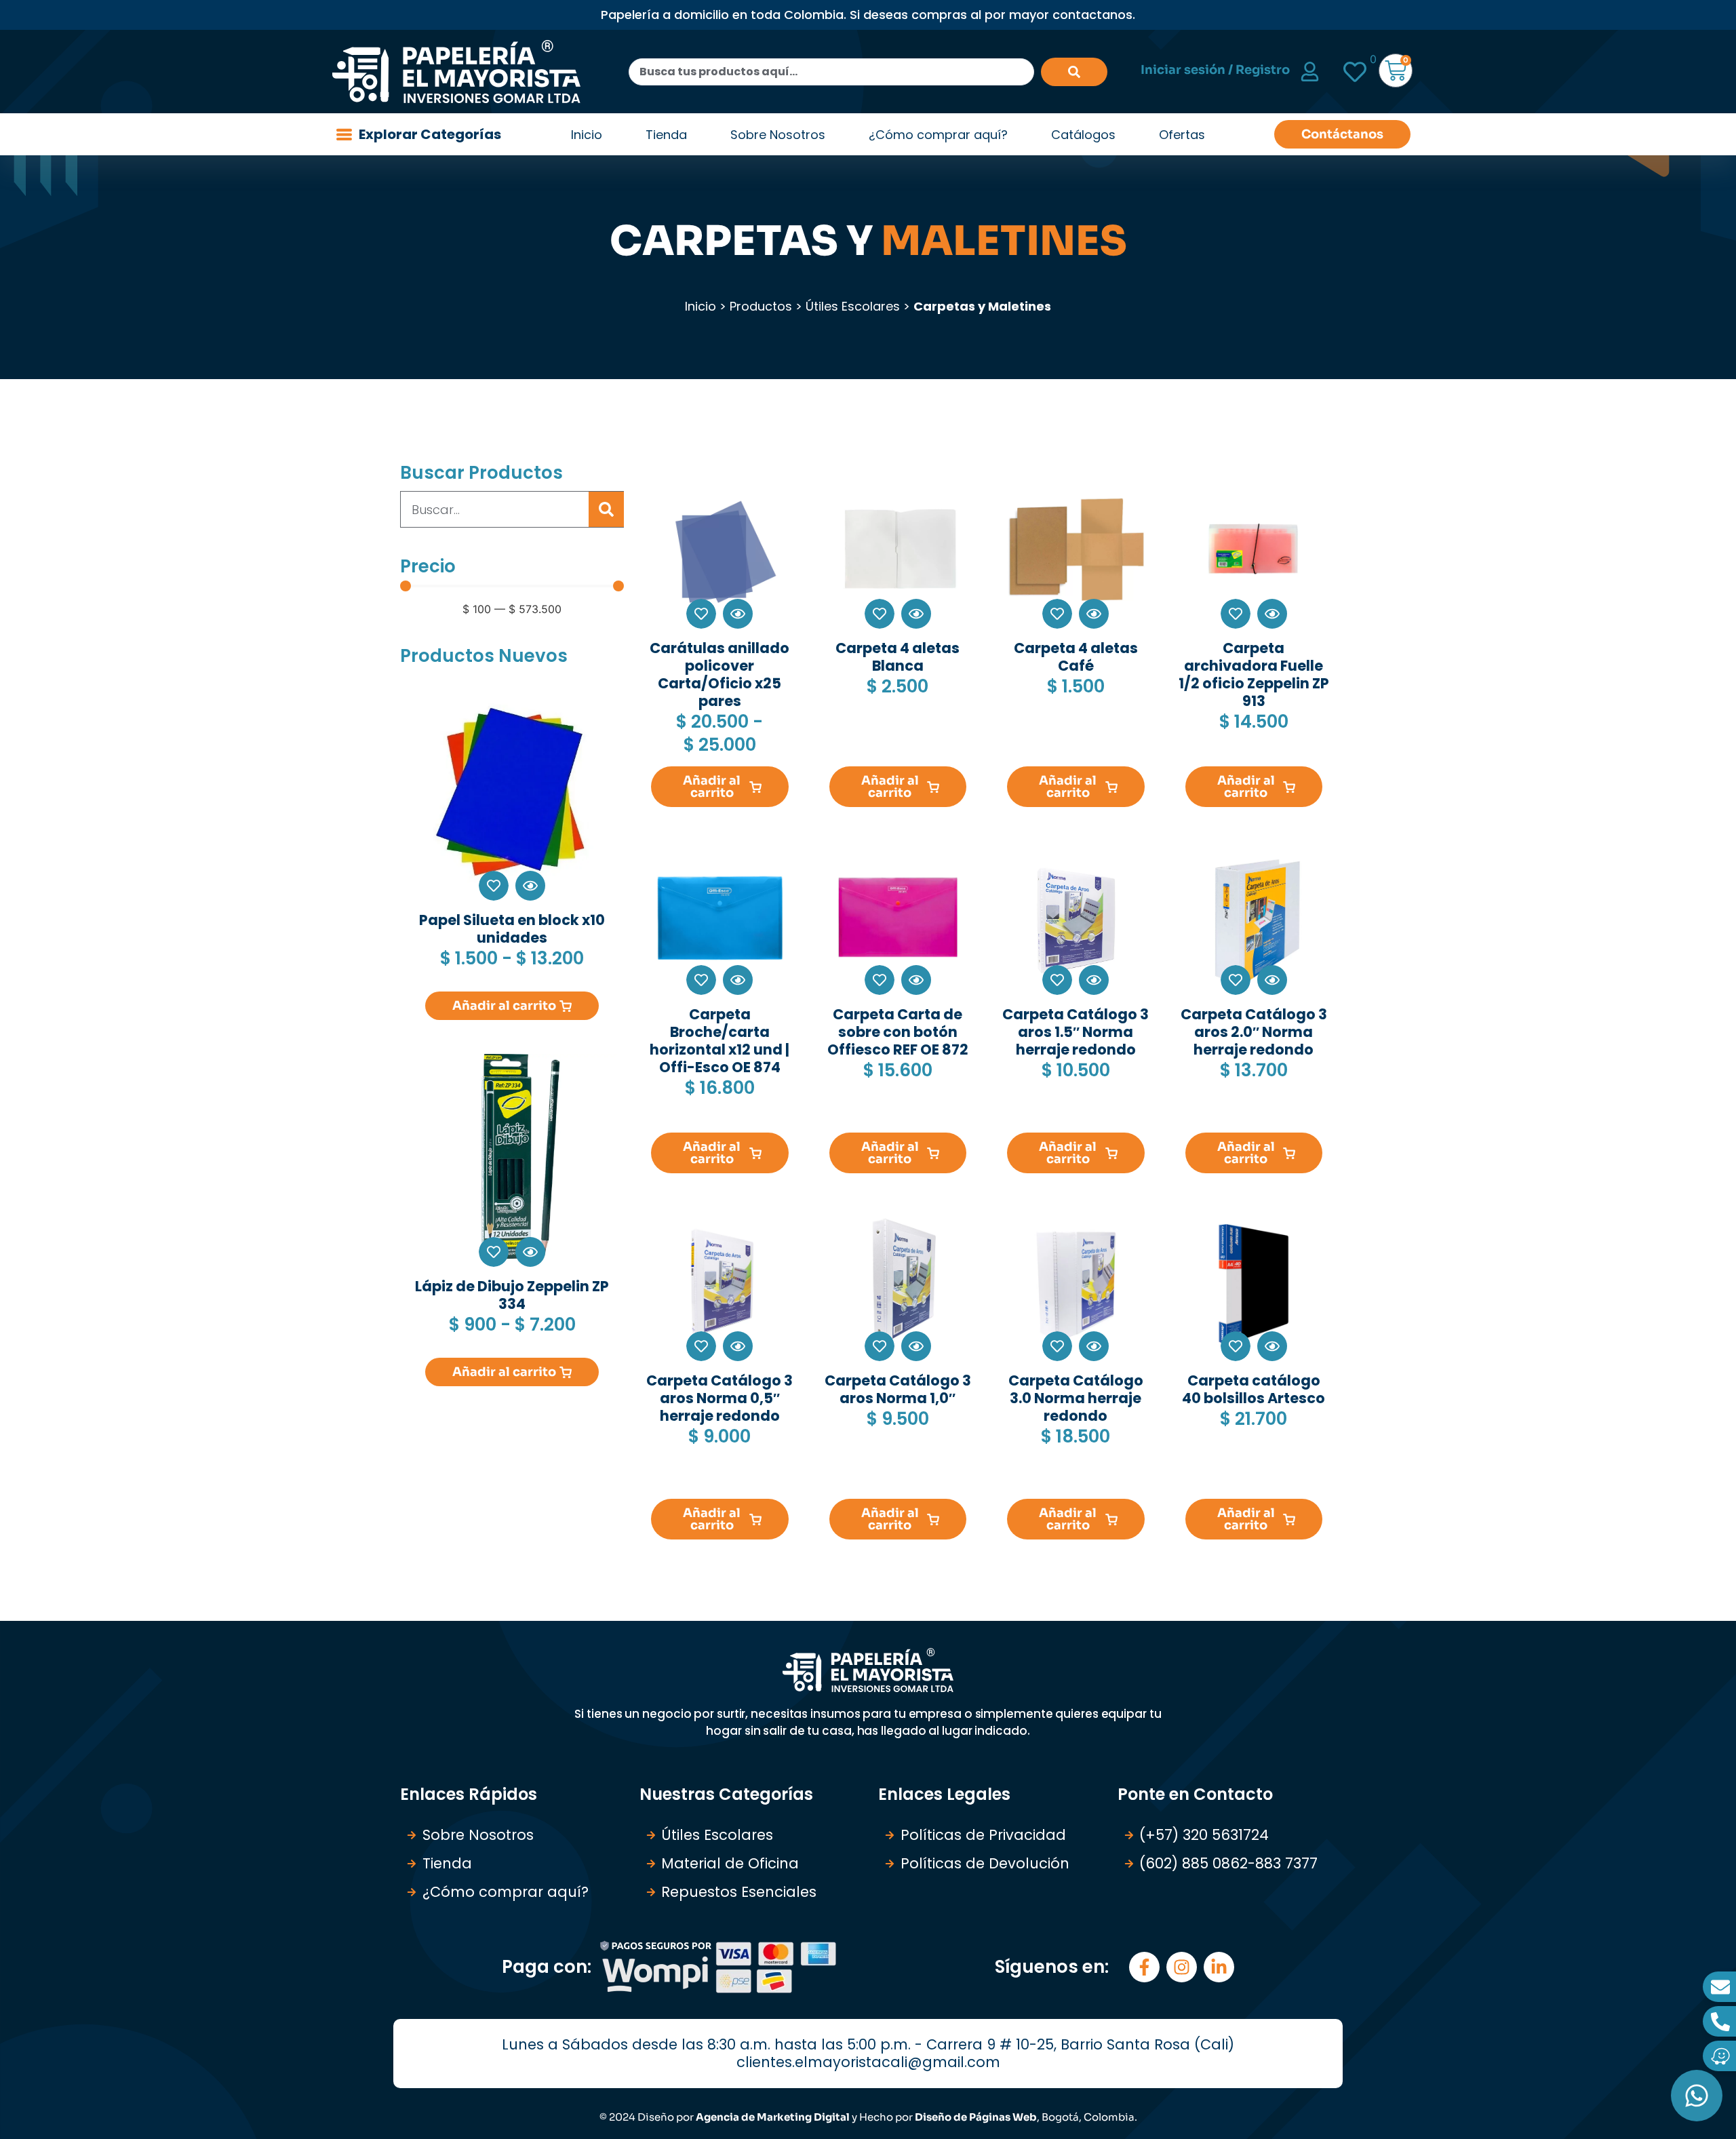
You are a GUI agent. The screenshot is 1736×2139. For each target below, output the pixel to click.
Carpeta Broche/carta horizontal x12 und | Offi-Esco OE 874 (719, 1041)
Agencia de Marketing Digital (773, 2117)
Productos (761, 306)
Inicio (587, 135)
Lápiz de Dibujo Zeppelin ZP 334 (512, 1295)
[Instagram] (1182, 1967)
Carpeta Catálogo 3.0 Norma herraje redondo (1076, 1398)
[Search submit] (1074, 72)
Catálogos (1083, 135)
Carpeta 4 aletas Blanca (897, 657)
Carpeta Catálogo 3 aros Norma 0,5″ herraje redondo (719, 1398)
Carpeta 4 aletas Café (1076, 657)
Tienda (666, 135)
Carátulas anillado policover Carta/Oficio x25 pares (719, 674)
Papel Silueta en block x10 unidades (512, 929)
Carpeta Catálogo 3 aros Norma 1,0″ (898, 1389)
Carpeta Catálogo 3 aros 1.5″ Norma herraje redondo (1076, 1032)
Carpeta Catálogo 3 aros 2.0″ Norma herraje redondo (1254, 1032)
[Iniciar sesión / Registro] (1310, 72)
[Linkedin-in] (1219, 1967)
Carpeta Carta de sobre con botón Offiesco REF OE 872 (898, 1032)
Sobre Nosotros (778, 135)
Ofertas (1182, 135)
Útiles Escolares (853, 306)
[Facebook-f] (1144, 1967)
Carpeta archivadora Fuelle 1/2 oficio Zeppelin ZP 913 (1254, 674)
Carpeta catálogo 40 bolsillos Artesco (1254, 1389)
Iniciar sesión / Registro (1215, 70)
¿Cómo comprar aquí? (938, 135)
